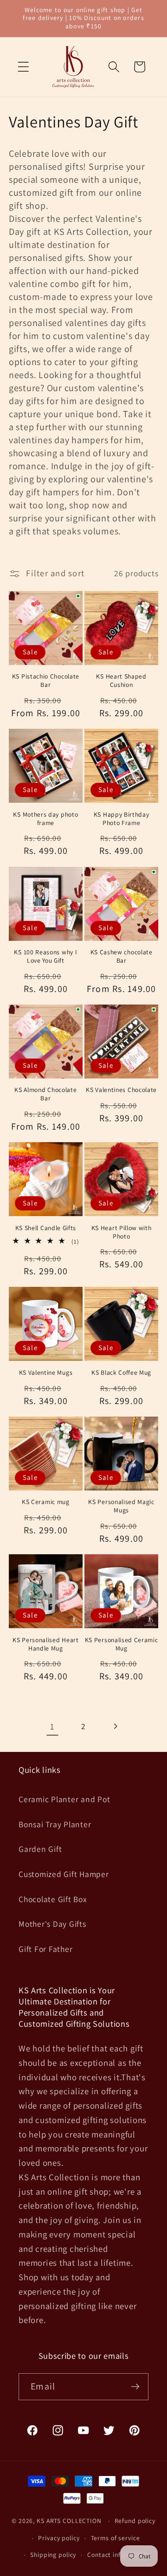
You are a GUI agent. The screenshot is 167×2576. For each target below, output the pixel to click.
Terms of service (116, 2538)
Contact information (118, 2555)
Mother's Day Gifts (52, 1924)
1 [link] (52, 1726)
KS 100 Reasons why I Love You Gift (45, 956)
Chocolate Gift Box (53, 1899)
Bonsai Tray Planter (55, 1824)
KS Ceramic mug (46, 1502)
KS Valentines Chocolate (121, 1090)
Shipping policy (53, 2555)
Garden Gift (40, 1849)
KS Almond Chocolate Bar (45, 1094)
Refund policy (135, 2521)
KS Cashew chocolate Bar (122, 956)
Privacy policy (59, 2538)
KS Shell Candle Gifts (46, 1228)
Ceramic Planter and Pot (64, 1799)
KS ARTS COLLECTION (69, 2521)
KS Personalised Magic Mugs (121, 1506)
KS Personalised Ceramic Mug (122, 1644)
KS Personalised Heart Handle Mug (46, 1644)
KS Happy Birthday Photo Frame (122, 819)
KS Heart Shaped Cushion (121, 681)
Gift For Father (45, 1949)
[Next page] (115, 1727)
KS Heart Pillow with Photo (122, 1232)
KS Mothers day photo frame (45, 819)
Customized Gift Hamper (64, 1874)
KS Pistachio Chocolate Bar (46, 681)
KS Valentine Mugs (46, 1373)
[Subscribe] (135, 2387)
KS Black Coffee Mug (121, 1373)
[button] (23, 67)
